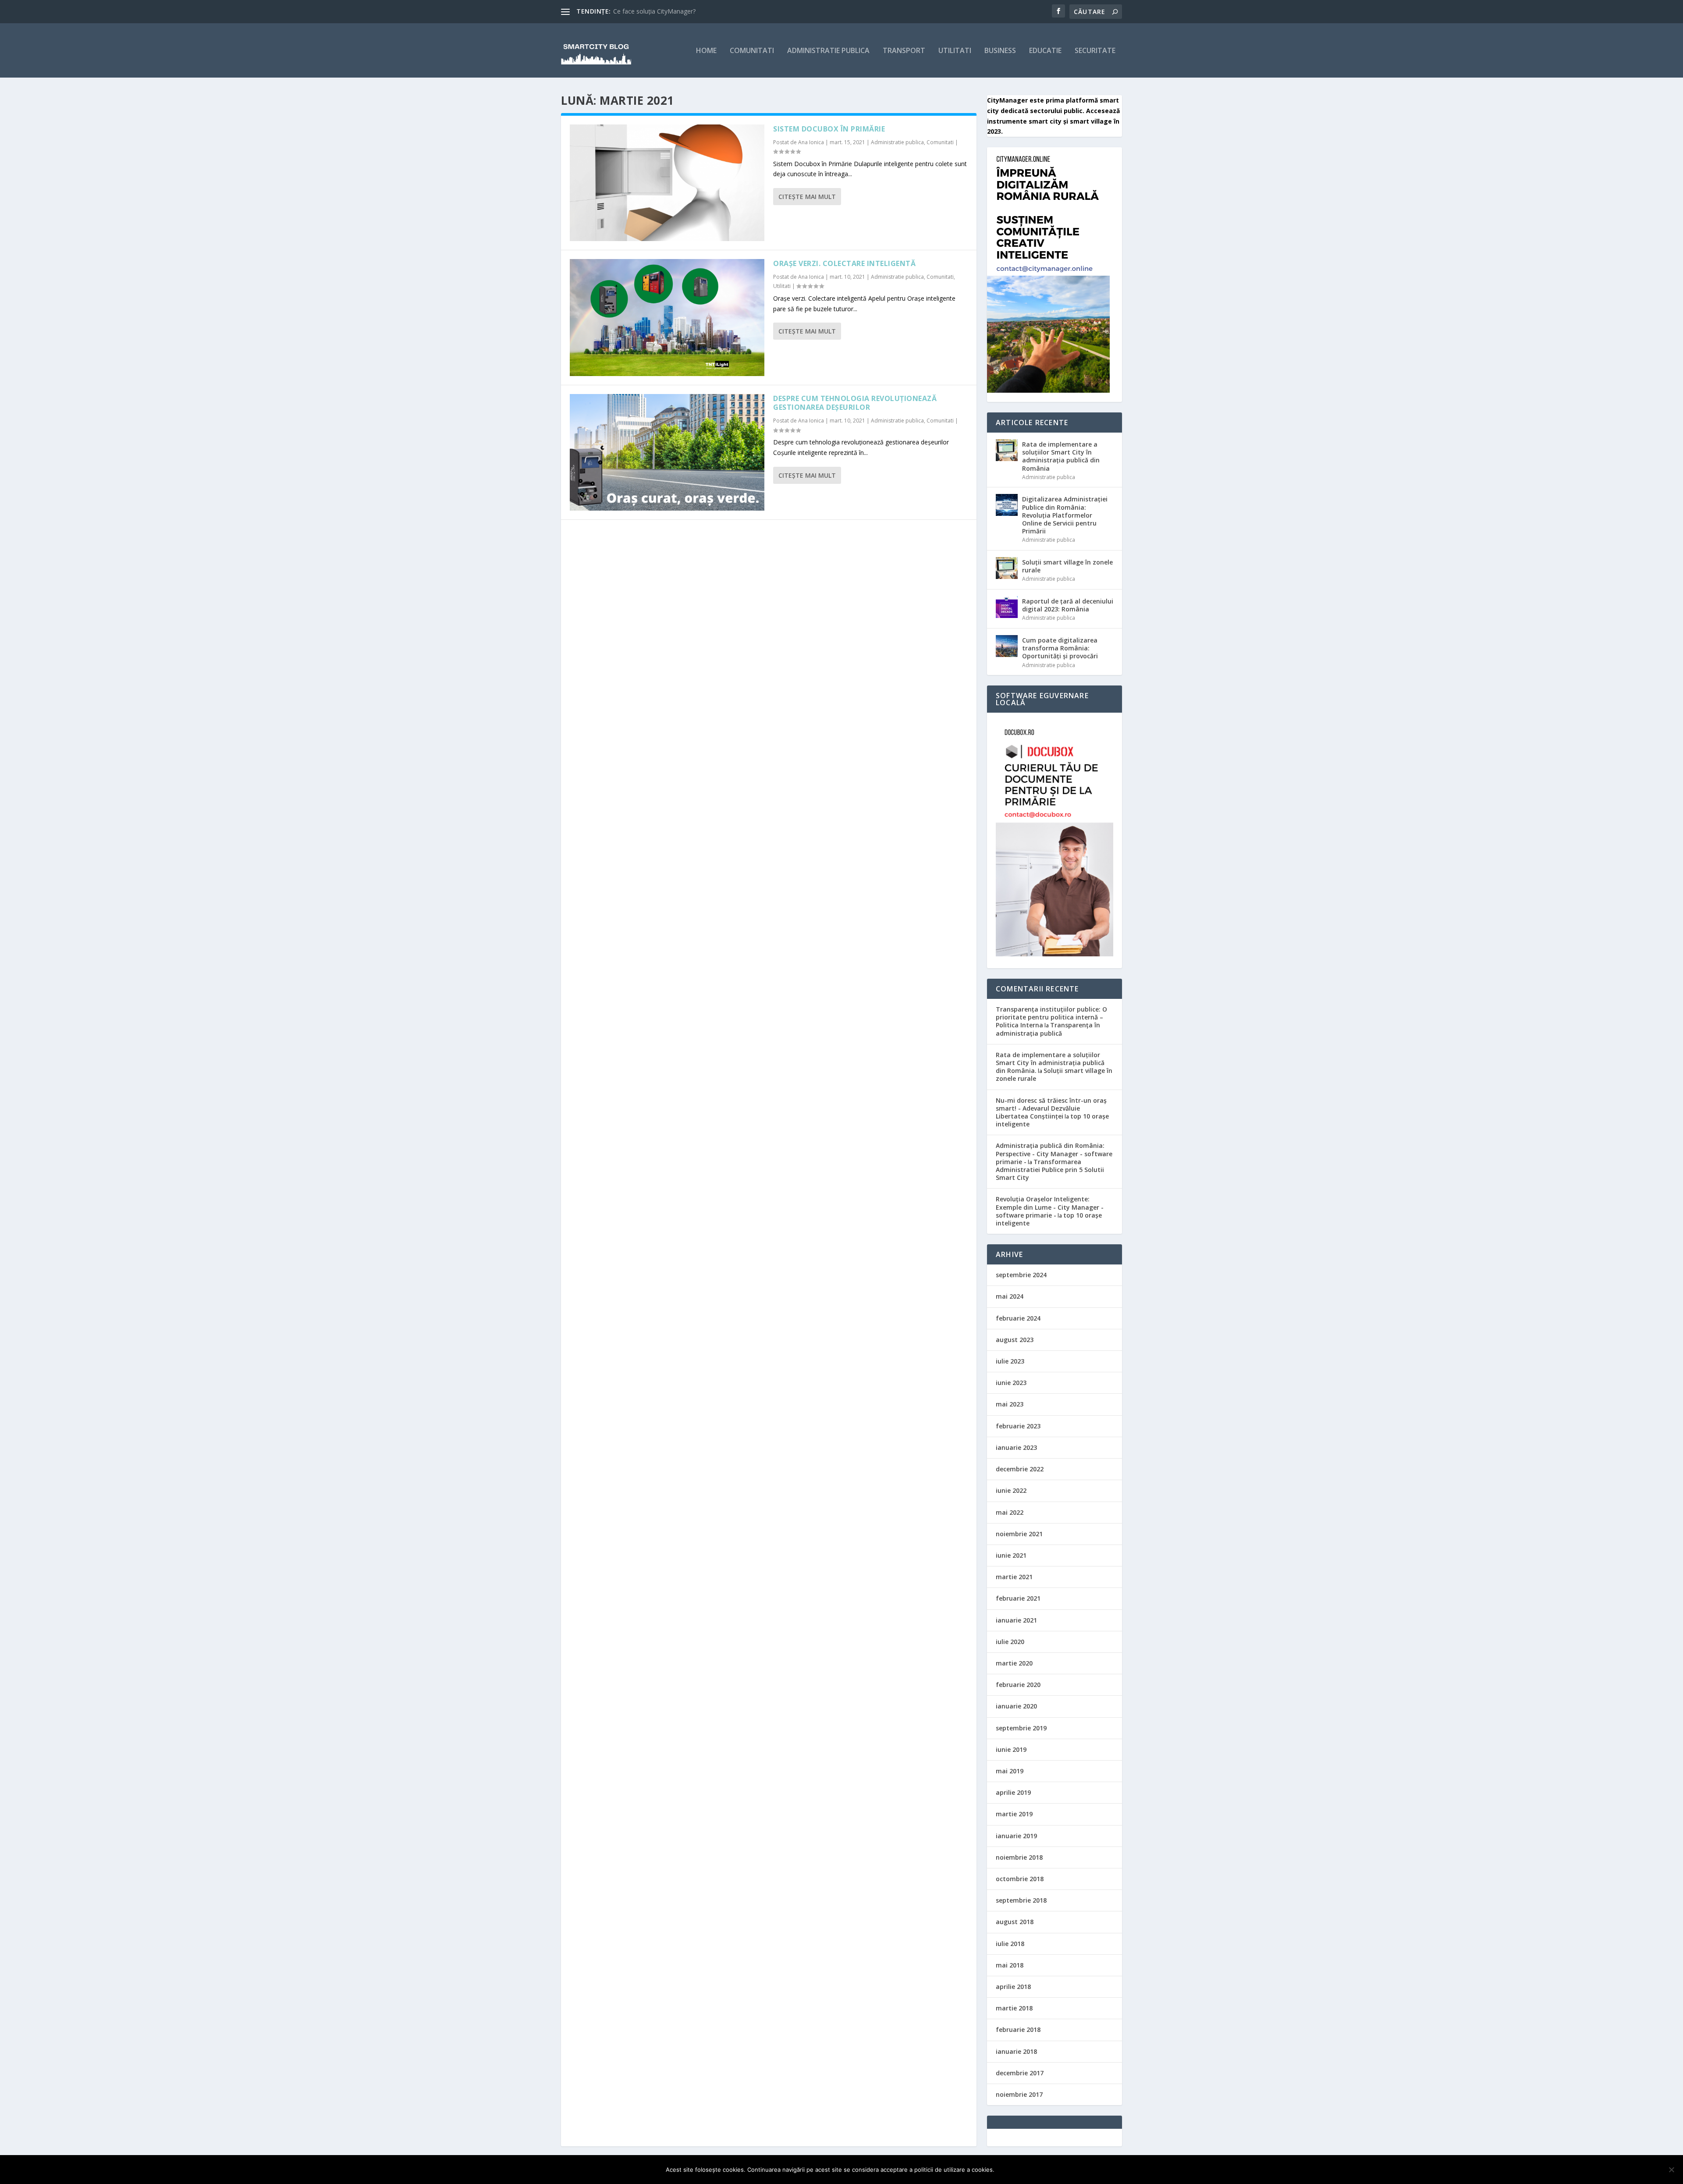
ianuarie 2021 (1016, 1620)
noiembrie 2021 (1019, 1534)
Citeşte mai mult (807, 197)
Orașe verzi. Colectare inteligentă (844, 263)
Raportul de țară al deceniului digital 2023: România (1068, 605)
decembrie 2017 (1020, 2073)
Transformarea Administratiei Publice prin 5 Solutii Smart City (1050, 1170)
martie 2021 (1014, 1577)
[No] (1671, 2170)
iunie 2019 (1011, 1749)
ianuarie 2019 (1016, 1836)
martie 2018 (1014, 2008)
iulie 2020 (1010, 1642)
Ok (1008, 2170)
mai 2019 (1010, 1771)
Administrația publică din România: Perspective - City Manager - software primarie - (1054, 1153)
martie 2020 (1014, 1663)
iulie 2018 (1010, 1944)
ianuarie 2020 (1016, 1706)
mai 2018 (1010, 1965)
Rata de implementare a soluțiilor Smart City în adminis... (693, 11)
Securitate (1095, 51)
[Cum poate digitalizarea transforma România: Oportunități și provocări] (1007, 646)
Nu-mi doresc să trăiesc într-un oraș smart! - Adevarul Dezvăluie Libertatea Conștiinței (1051, 1108)
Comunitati (752, 51)
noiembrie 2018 (1019, 1857)
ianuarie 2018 (1016, 2051)
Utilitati (955, 51)
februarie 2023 (1018, 1426)
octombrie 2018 (1020, 1879)
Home (706, 51)
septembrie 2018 (1021, 1900)
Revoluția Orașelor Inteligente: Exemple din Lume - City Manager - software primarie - (1050, 1207)
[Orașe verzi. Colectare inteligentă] (667, 317)
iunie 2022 (1011, 1490)
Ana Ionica (811, 142)
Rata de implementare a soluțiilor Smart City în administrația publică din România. (1050, 1063)
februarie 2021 (1018, 1598)
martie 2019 (1014, 1814)
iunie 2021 (1011, 1555)
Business (1000, 51)
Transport (904, 51)
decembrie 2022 (1020, 1469)
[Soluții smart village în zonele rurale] (1007, 568)
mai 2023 (1010, 1404)
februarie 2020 (1018, 1685)
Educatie (1045, 51)
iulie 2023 (1010, 1361)
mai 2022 (1010, 1512)
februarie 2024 (1018, 1318)
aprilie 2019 (1013, 1792)
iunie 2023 (1011, 1383)
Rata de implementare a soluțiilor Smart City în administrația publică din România (1061, 456)
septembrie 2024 (1021, 1275)
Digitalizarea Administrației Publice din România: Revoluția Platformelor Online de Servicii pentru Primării (1065, 515)
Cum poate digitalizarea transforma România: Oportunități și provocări (1060, 648)
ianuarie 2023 (1016, 1447)
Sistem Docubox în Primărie (829, 129)
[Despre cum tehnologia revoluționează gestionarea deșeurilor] (667, 452)
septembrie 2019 (1021, 1728)
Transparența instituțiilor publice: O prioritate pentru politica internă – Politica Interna (1051, 1017)
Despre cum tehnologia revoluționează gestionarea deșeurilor (855, 403)
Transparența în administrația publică (1048, 1029)
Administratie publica (828, 51)
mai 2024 (1010, 1296)
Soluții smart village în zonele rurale (1067, 566)
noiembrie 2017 (1019, 2094)
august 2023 (1015, 1340)
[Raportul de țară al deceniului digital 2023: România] (1007, 607)
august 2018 (1015, 1922)
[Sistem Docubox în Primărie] (667, 183)
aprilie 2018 (1013, 1987)
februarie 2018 (1018, 2030)
